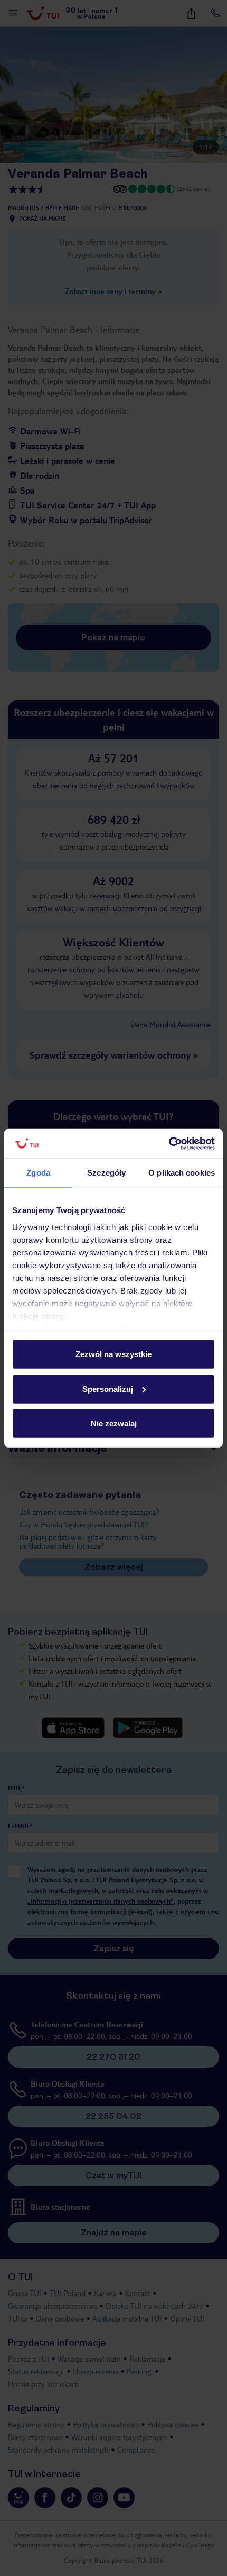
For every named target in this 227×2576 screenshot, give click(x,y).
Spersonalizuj (108, 1389)
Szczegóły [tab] (106, 1173)
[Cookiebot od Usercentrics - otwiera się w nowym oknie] (169, 1143)
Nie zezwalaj (114, 1423)
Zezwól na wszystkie (113, 1354)
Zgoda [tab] (38, 1173)
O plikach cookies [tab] (182, 1173)
